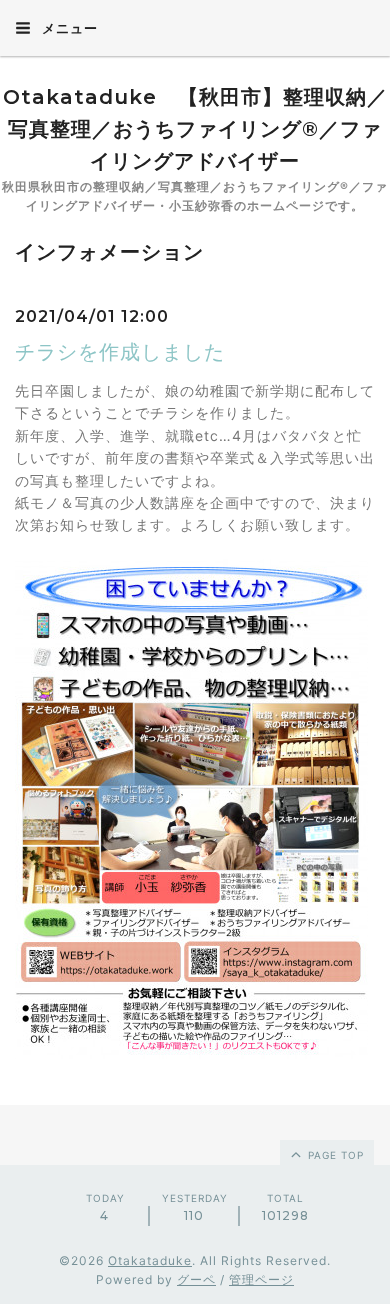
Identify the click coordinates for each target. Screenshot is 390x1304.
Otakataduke (150, 1260)
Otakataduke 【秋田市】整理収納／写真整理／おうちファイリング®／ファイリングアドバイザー (195, 129)
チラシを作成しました (120, 352)
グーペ (196, 1279)
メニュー (68, 28)
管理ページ (261, 1279)
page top (334, 1155)
